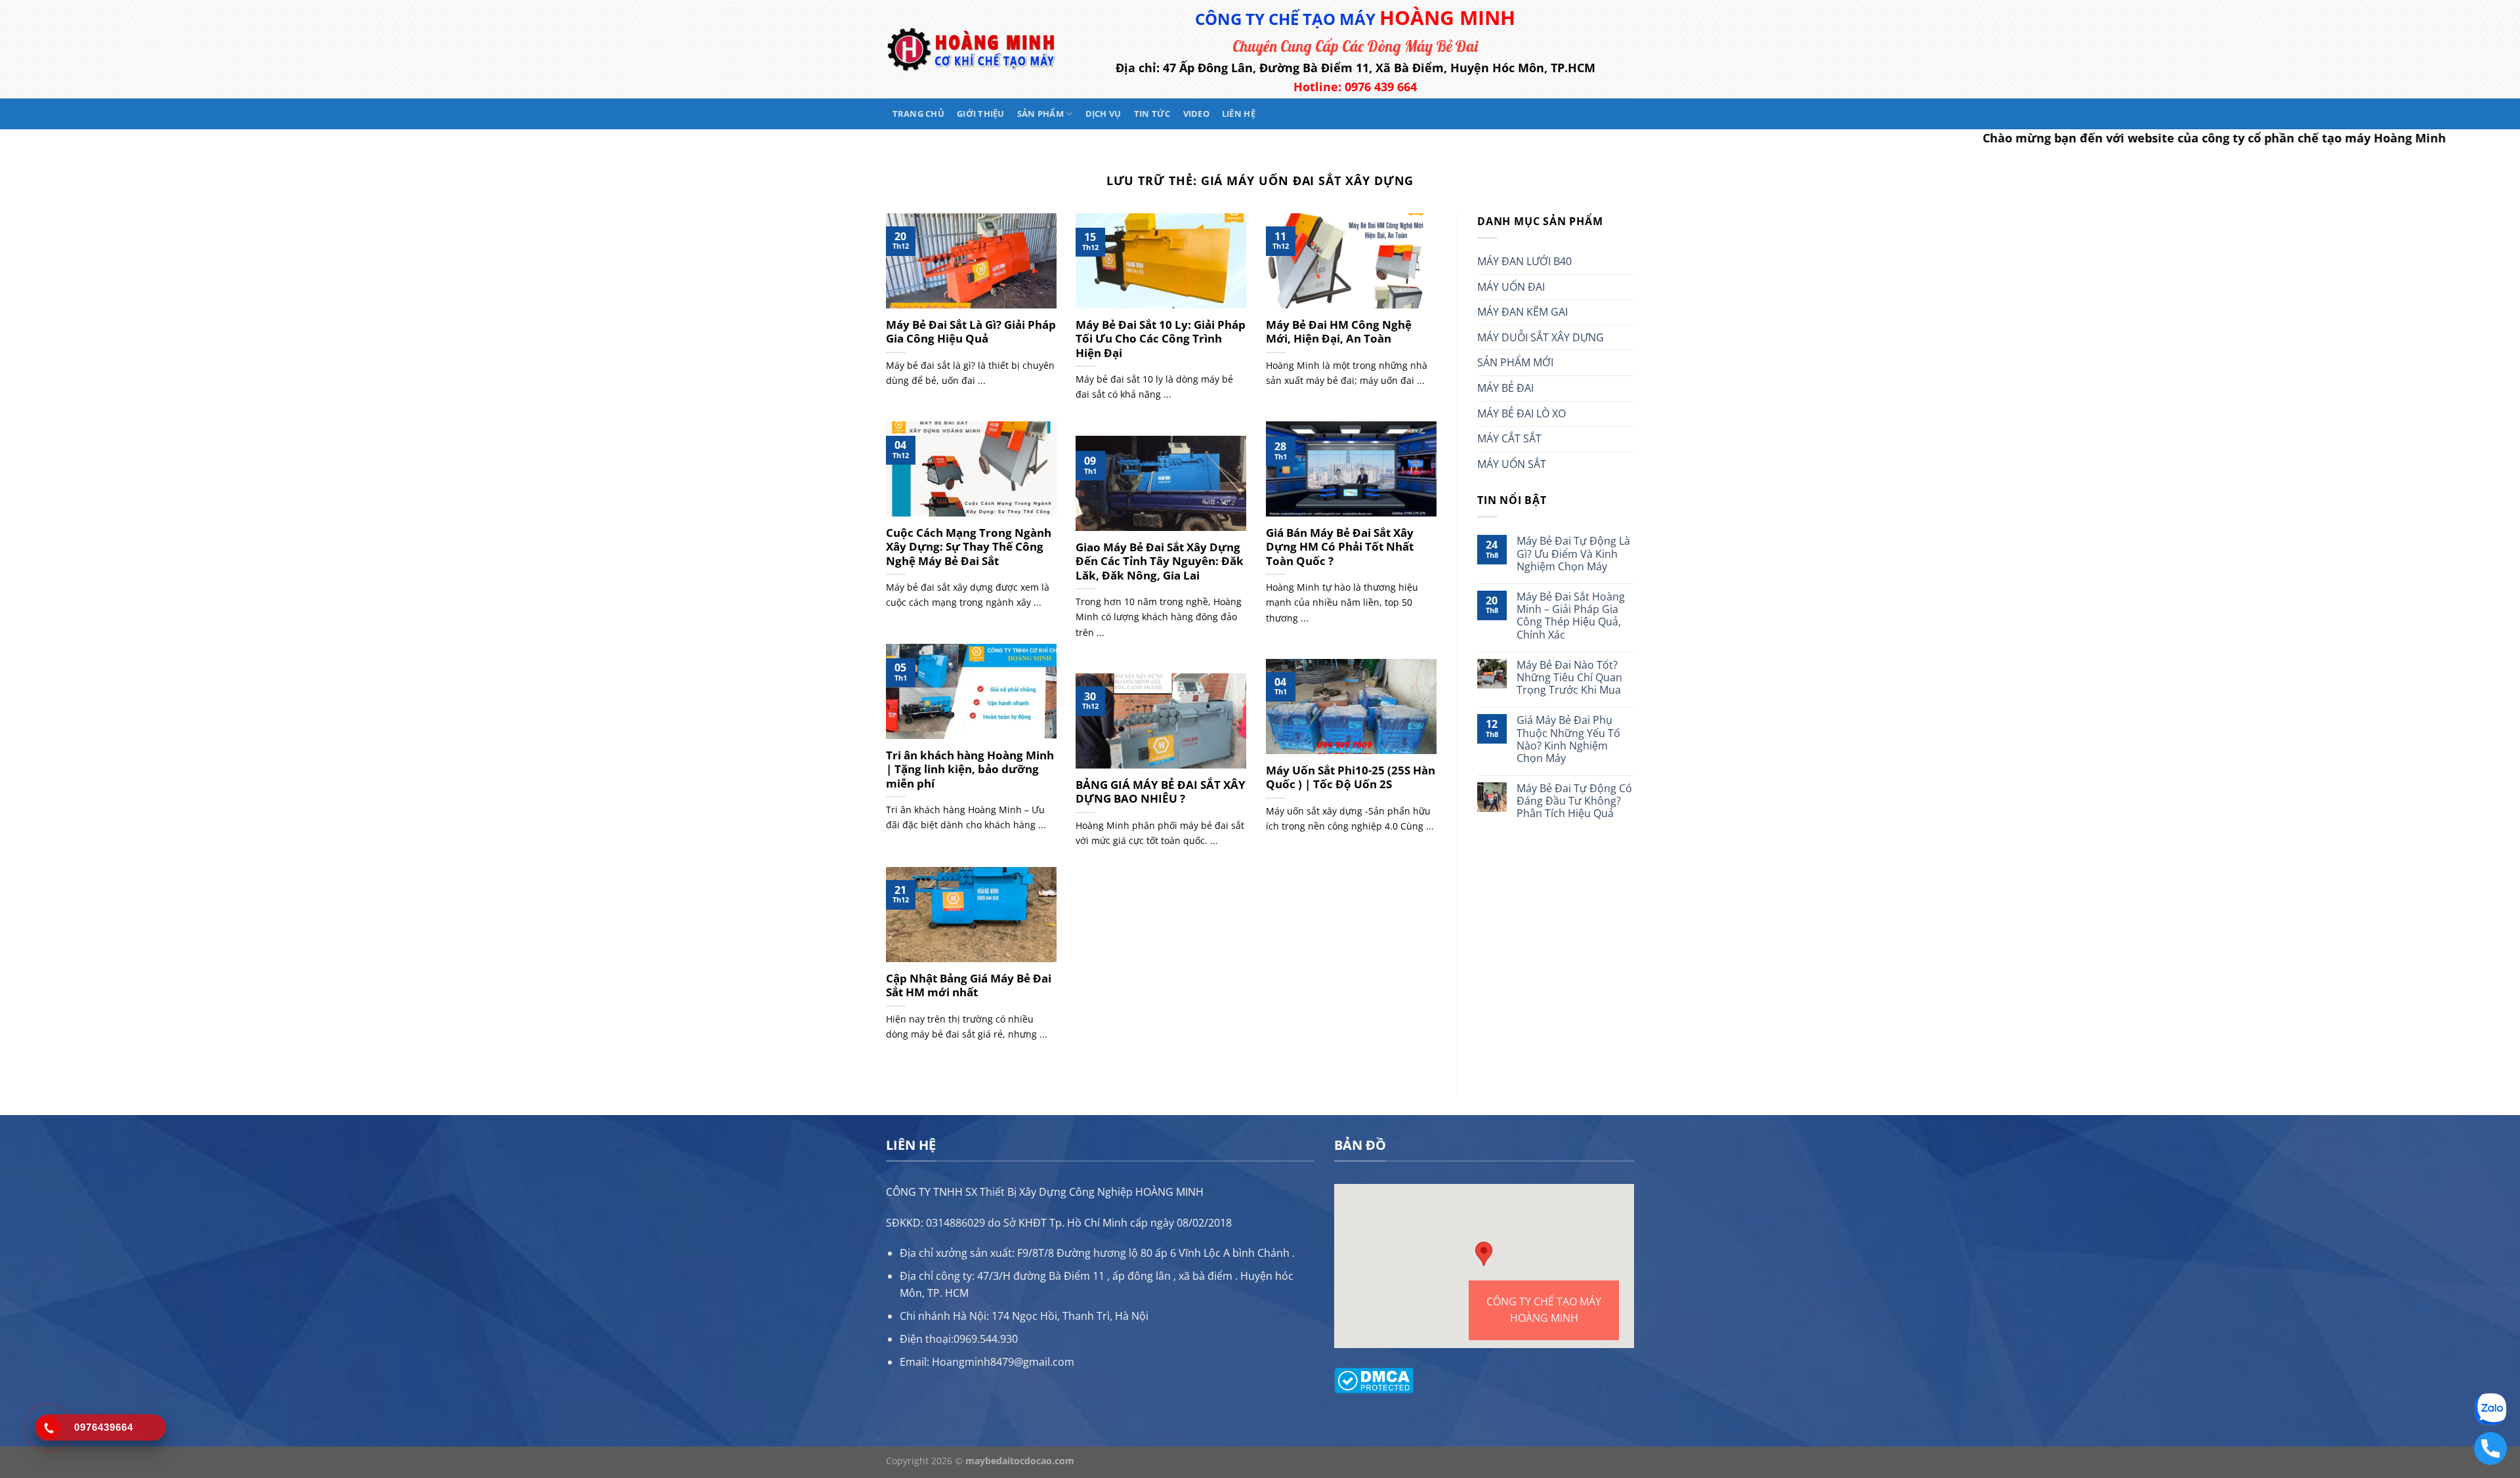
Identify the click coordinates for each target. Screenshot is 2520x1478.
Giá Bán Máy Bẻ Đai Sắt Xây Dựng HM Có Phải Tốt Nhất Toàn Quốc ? (1340, 547)
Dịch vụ (1103, 114)
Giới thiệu (981, 114)
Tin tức (1152, 114)
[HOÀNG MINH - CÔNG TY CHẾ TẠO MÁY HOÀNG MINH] (971, 50)
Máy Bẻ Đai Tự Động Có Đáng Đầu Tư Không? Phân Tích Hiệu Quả (1574, 801)
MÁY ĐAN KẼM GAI (1522, 312)
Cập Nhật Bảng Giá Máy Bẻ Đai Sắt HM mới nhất (969, 985)
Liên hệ (1239, 114)
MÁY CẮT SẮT (1509, 438)
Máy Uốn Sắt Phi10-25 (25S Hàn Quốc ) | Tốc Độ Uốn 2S (1351, 777)
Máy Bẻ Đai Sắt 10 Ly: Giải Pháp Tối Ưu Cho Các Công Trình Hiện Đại (1161, 339)
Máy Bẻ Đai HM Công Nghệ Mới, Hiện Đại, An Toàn (1339, 332)
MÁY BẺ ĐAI (1505, 388)
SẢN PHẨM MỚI (1515, 362)
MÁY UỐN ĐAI (1511, 287)
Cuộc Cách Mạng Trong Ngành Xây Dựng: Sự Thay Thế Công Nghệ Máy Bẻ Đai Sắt (969, 547)
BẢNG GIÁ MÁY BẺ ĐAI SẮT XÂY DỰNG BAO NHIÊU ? (1161, 792)
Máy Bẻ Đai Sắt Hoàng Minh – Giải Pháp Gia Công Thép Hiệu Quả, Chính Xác (1571, 616)
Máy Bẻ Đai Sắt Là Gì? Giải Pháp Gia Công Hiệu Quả (971, 332)
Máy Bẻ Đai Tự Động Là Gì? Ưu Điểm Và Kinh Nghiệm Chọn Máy (1573, 554)
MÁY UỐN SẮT (1512, 464)
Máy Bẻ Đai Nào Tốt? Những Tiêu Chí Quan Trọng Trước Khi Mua (1569, 678)
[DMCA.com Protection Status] (1374, 1380)
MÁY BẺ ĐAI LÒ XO (1522, 413)
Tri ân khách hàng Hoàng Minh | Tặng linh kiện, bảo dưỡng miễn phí (970, 770)
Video (1196, 114)
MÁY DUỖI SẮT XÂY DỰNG (1541, 337)
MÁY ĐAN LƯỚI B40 (1524, 261)
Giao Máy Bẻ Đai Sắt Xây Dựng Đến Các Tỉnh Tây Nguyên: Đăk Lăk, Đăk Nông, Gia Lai (1160, 561)
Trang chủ (918, 114)
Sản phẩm (1040, 114)
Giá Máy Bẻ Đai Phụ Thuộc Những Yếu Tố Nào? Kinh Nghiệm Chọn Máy (1568, 739)
